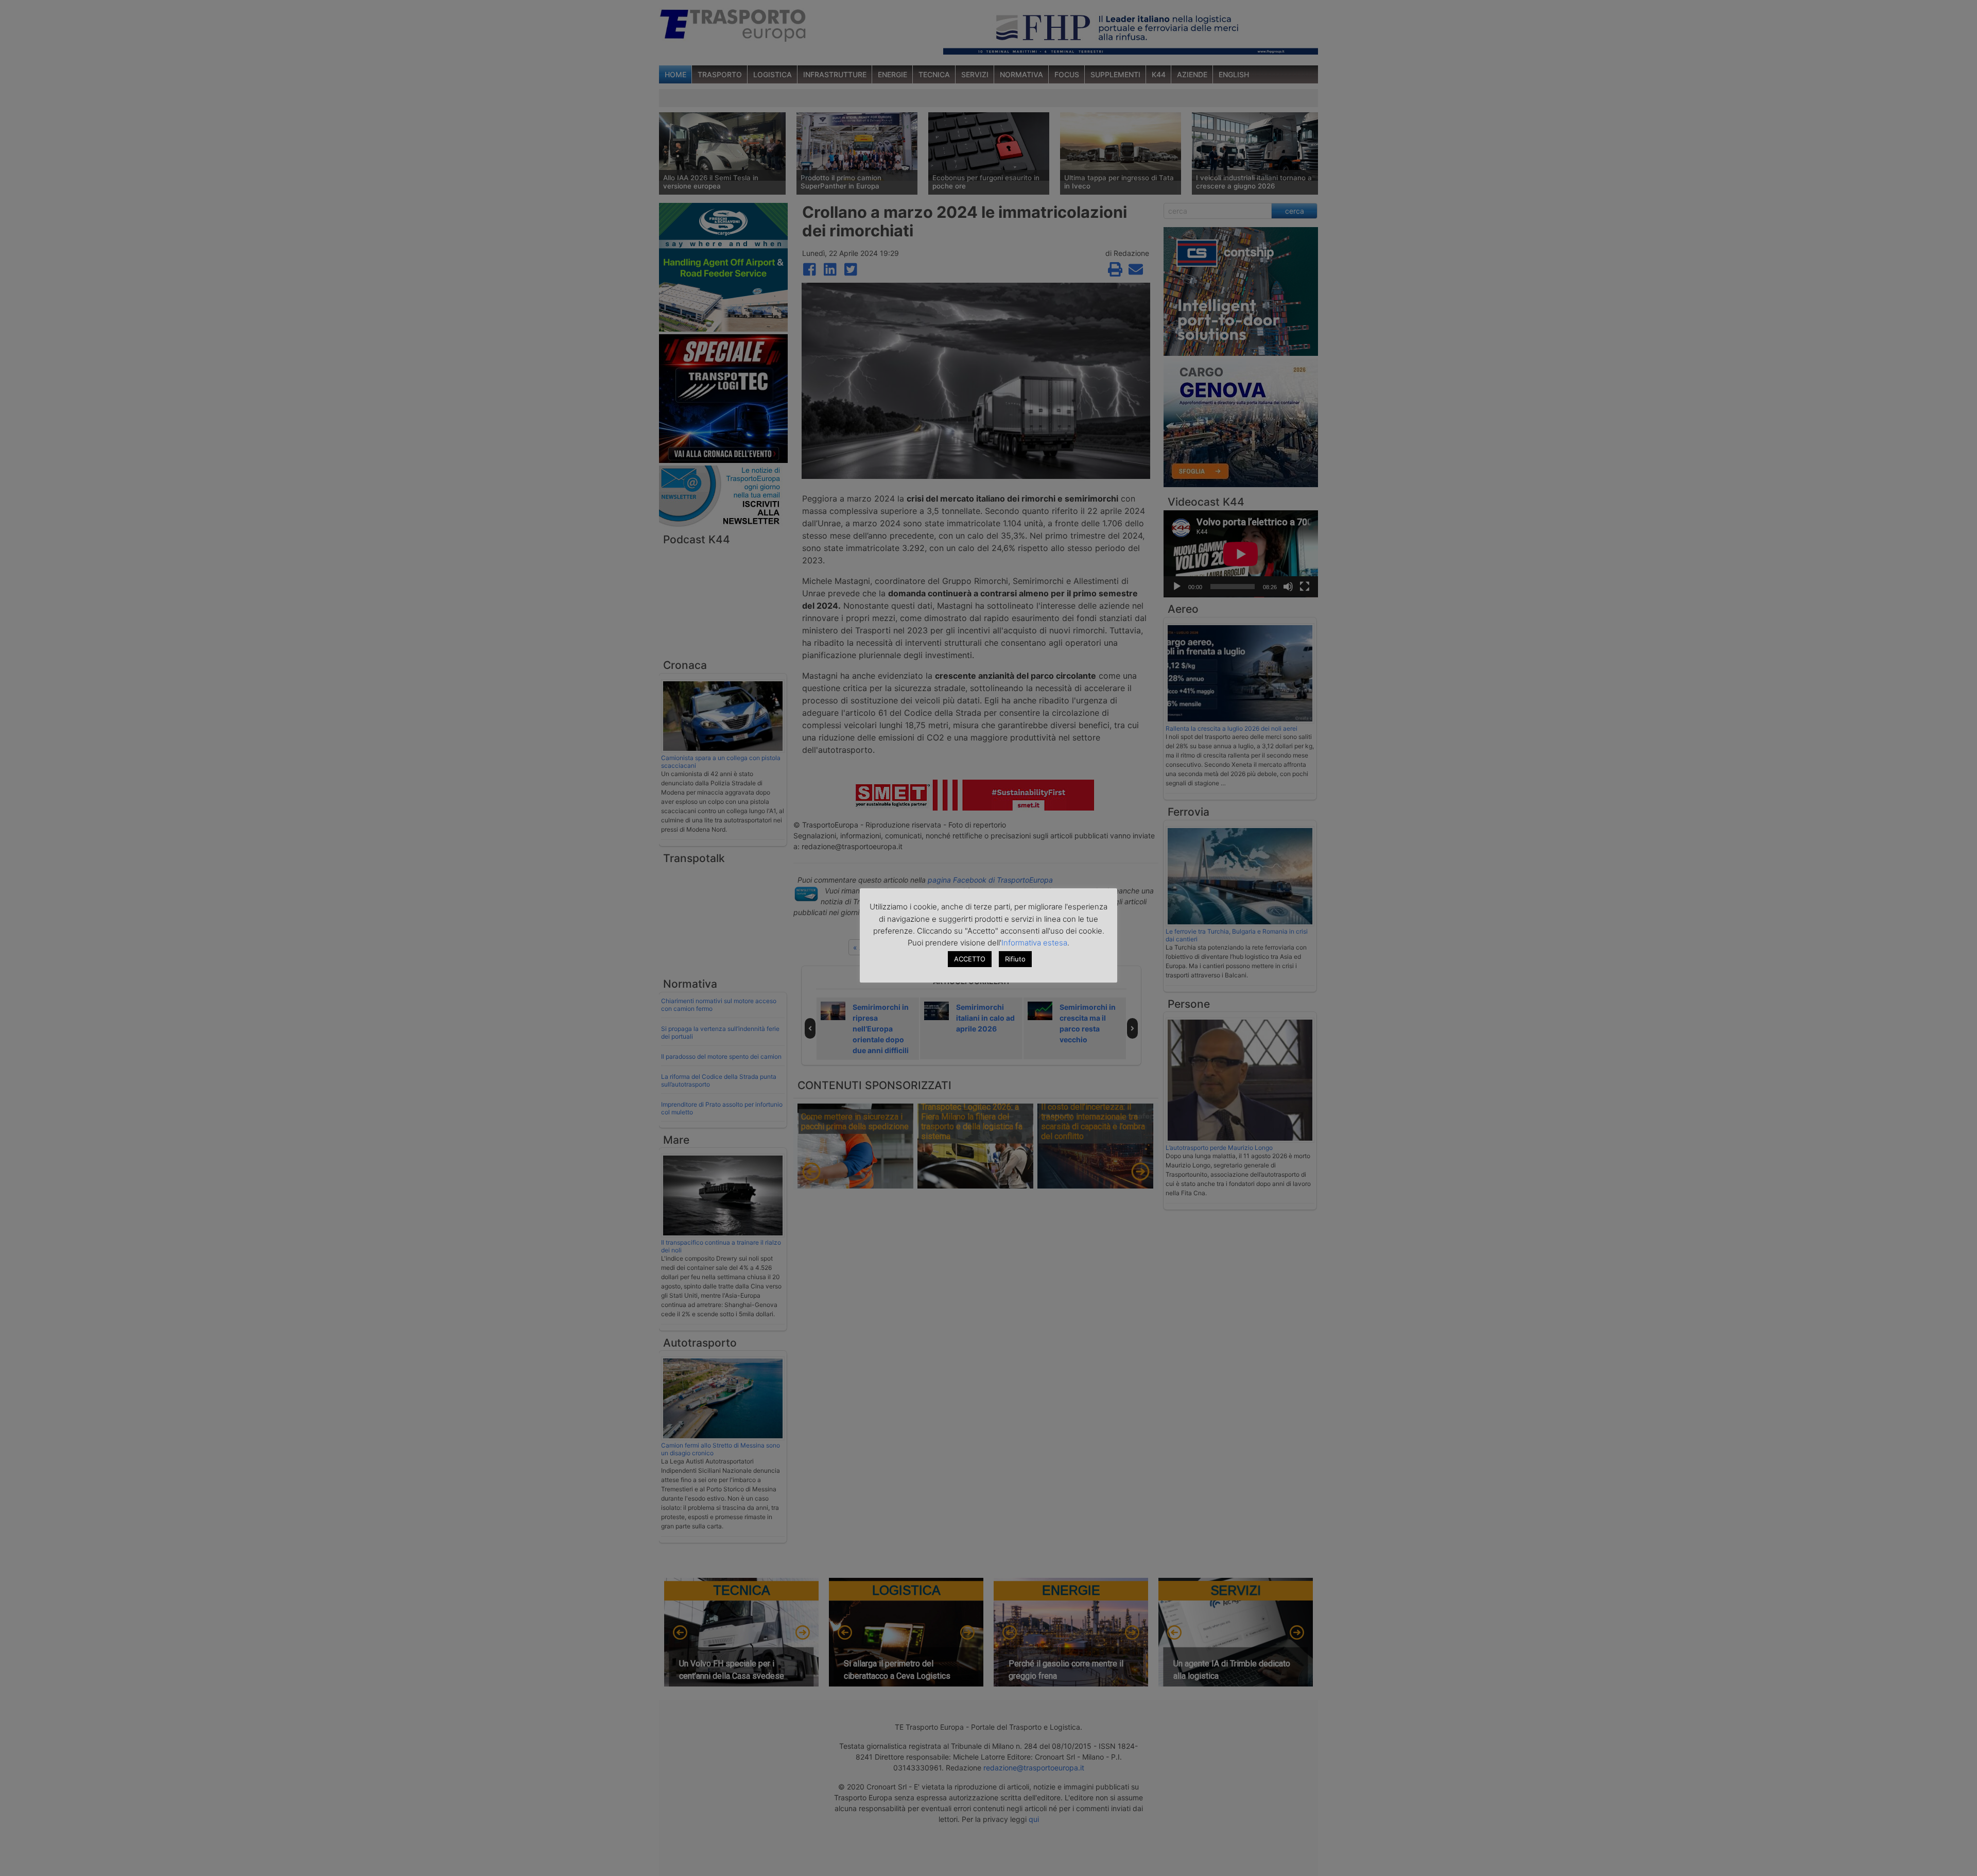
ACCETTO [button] (970, 959)
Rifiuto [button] (1015, 959)
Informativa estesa (1034, 943)
